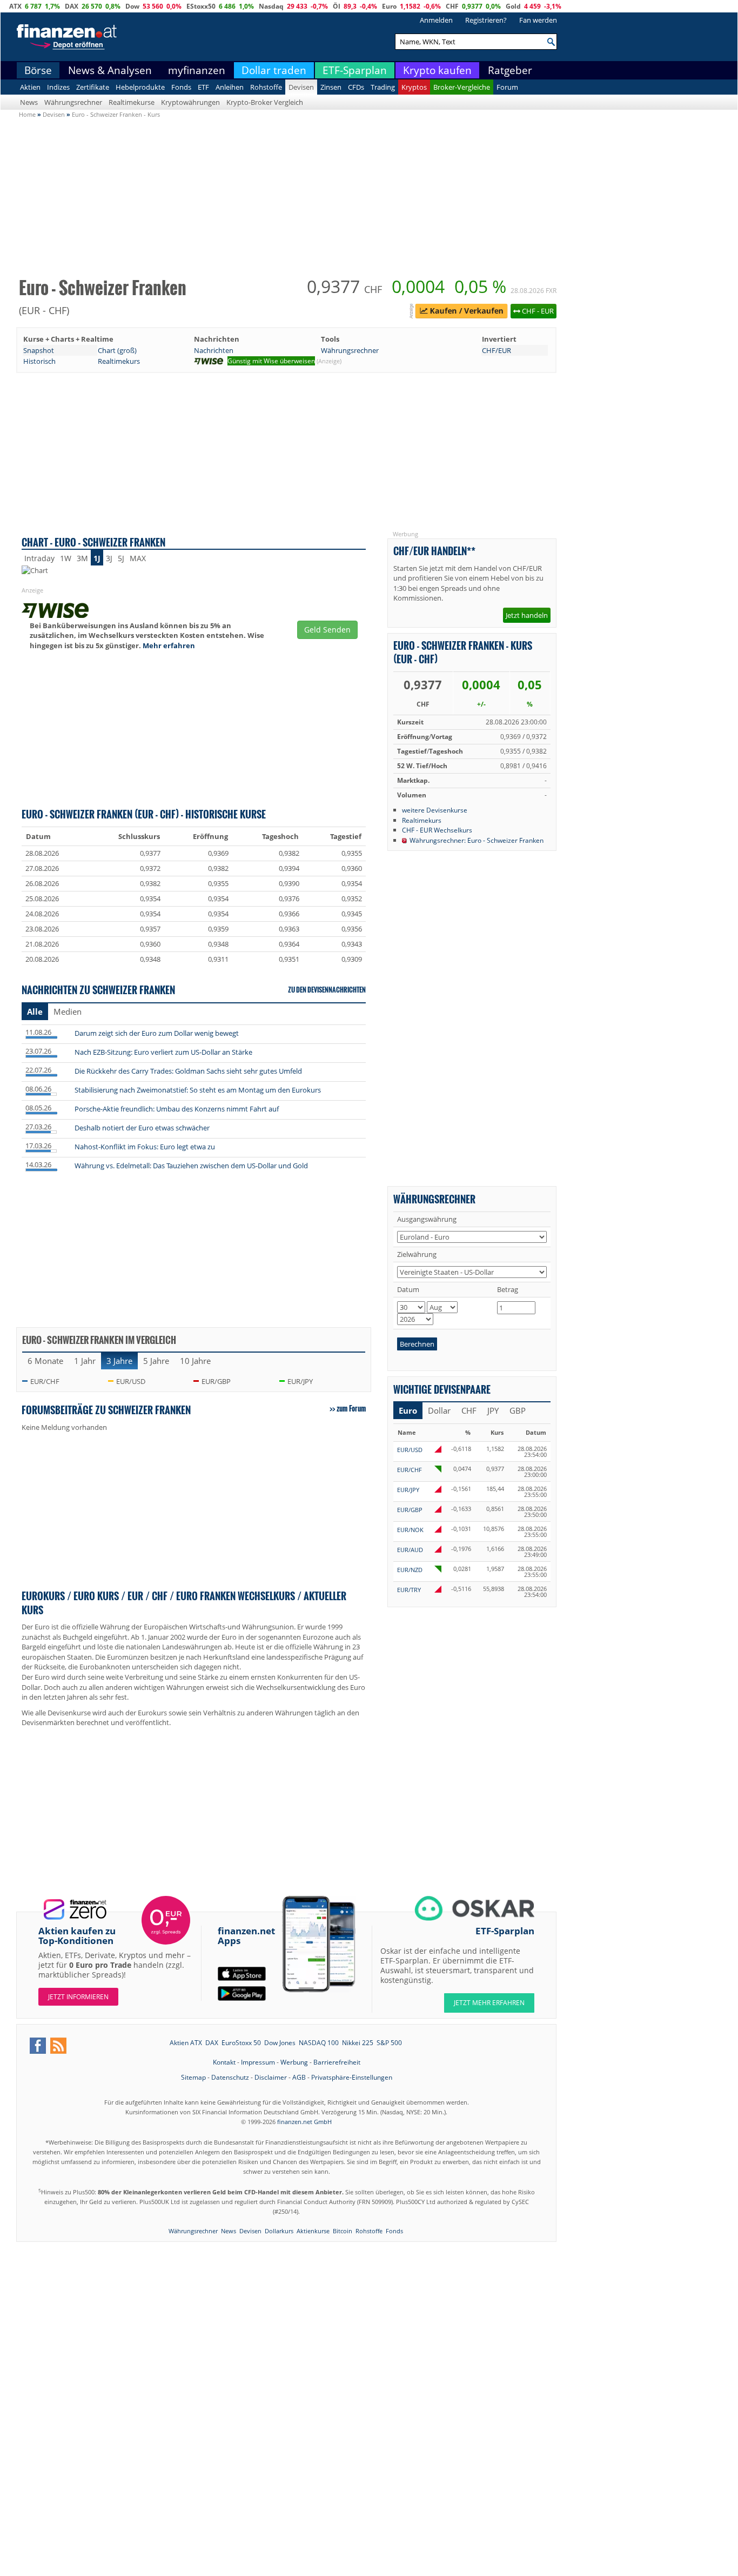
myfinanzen (197, 71)
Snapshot (39, 351)
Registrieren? (486, 21)
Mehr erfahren (169, 646)
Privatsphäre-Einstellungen (352, 2078)
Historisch (39, 362)
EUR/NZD (410, 1570)
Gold (513, 6)
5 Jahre (156, 1361)
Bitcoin (343, 2231)
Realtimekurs (119, 362)
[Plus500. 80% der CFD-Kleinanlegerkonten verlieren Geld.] (461, 313)
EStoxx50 (201, 6)
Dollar (439, 1411)
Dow (132, 6)
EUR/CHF (45, 1382)
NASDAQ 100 (319, 2043)
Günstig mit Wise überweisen (271, 361)
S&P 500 (389, 2043)
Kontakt (224, 2063)
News (29, 103)
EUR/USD (131, 1382)
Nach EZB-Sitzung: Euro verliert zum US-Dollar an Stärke (163, 1053)
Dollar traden (274, 71)
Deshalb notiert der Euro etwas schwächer (142, 1128)
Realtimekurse (132, 103)
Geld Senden (327, 630)
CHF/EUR (497, 351)
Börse (38, 71)
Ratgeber (510, 71)
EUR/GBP (216, 1382)
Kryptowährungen (190, 103)
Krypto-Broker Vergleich (265, 103)
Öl (337, 6)
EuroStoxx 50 (241, 2043)
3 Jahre (119, 1361)
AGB (299, 2078)
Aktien (30, 88)
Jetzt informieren (78, 1997)
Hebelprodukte (140, 88)
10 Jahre (195, 1361)
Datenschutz (230, 2078)
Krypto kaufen (437, 71)
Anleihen (230, 88)
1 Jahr (85, 1361)
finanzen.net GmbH (304, 2122)
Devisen (301, 88)
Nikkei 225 (358, 2043)
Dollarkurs (279, 2231)
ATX (15, 6)
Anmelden (436, 21)
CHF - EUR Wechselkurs (437, 830)
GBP (518, 1411)
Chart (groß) (117, 351)
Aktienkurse (313, 2231)
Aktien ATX (186, 2043)
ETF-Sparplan (355, 71)
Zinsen (331, 88)
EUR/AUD (410, 1550)
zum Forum (351, 1409)
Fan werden (538, 21)
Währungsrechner (73, 103)
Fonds (181, 88)
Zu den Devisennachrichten (327, 990)
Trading (383, 88)
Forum (507, 88)
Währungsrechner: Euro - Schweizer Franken (477, 841)
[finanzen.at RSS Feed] (58, 2046)
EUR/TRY (409, 1590)
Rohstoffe (266, 88)
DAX (72, 6)
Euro (389, 6)
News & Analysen (110, 71)
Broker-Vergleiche (462, 88)
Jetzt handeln (527, 616)
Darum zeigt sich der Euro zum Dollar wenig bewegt (157, 1034)
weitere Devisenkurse (435, 810)
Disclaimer (271, 2078)
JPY (493, 1411)
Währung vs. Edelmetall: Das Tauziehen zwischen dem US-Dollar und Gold (191, 1166)
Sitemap (193, 2078)
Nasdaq (271, 6)
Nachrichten (214, 351)
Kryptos (414, 88)
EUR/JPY (300, 1382)
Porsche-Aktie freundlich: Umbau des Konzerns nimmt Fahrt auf (177, 1109)
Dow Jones (280, 2043)
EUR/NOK (410, 1530)
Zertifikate (93, 88)
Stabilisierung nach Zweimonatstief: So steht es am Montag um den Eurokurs (198, 1090)
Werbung (294, 2063)
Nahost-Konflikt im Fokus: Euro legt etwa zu (145, 1147)
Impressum (258, 2063)
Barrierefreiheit (337, 2063)
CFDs (356, 88)
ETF (203, 88)
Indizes (58, 88)
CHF (452, 6)
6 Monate (45, 1361)
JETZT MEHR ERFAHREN (489, 2003)
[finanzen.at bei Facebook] (38, 2046)
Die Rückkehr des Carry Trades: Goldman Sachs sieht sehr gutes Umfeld (188, 1071)
